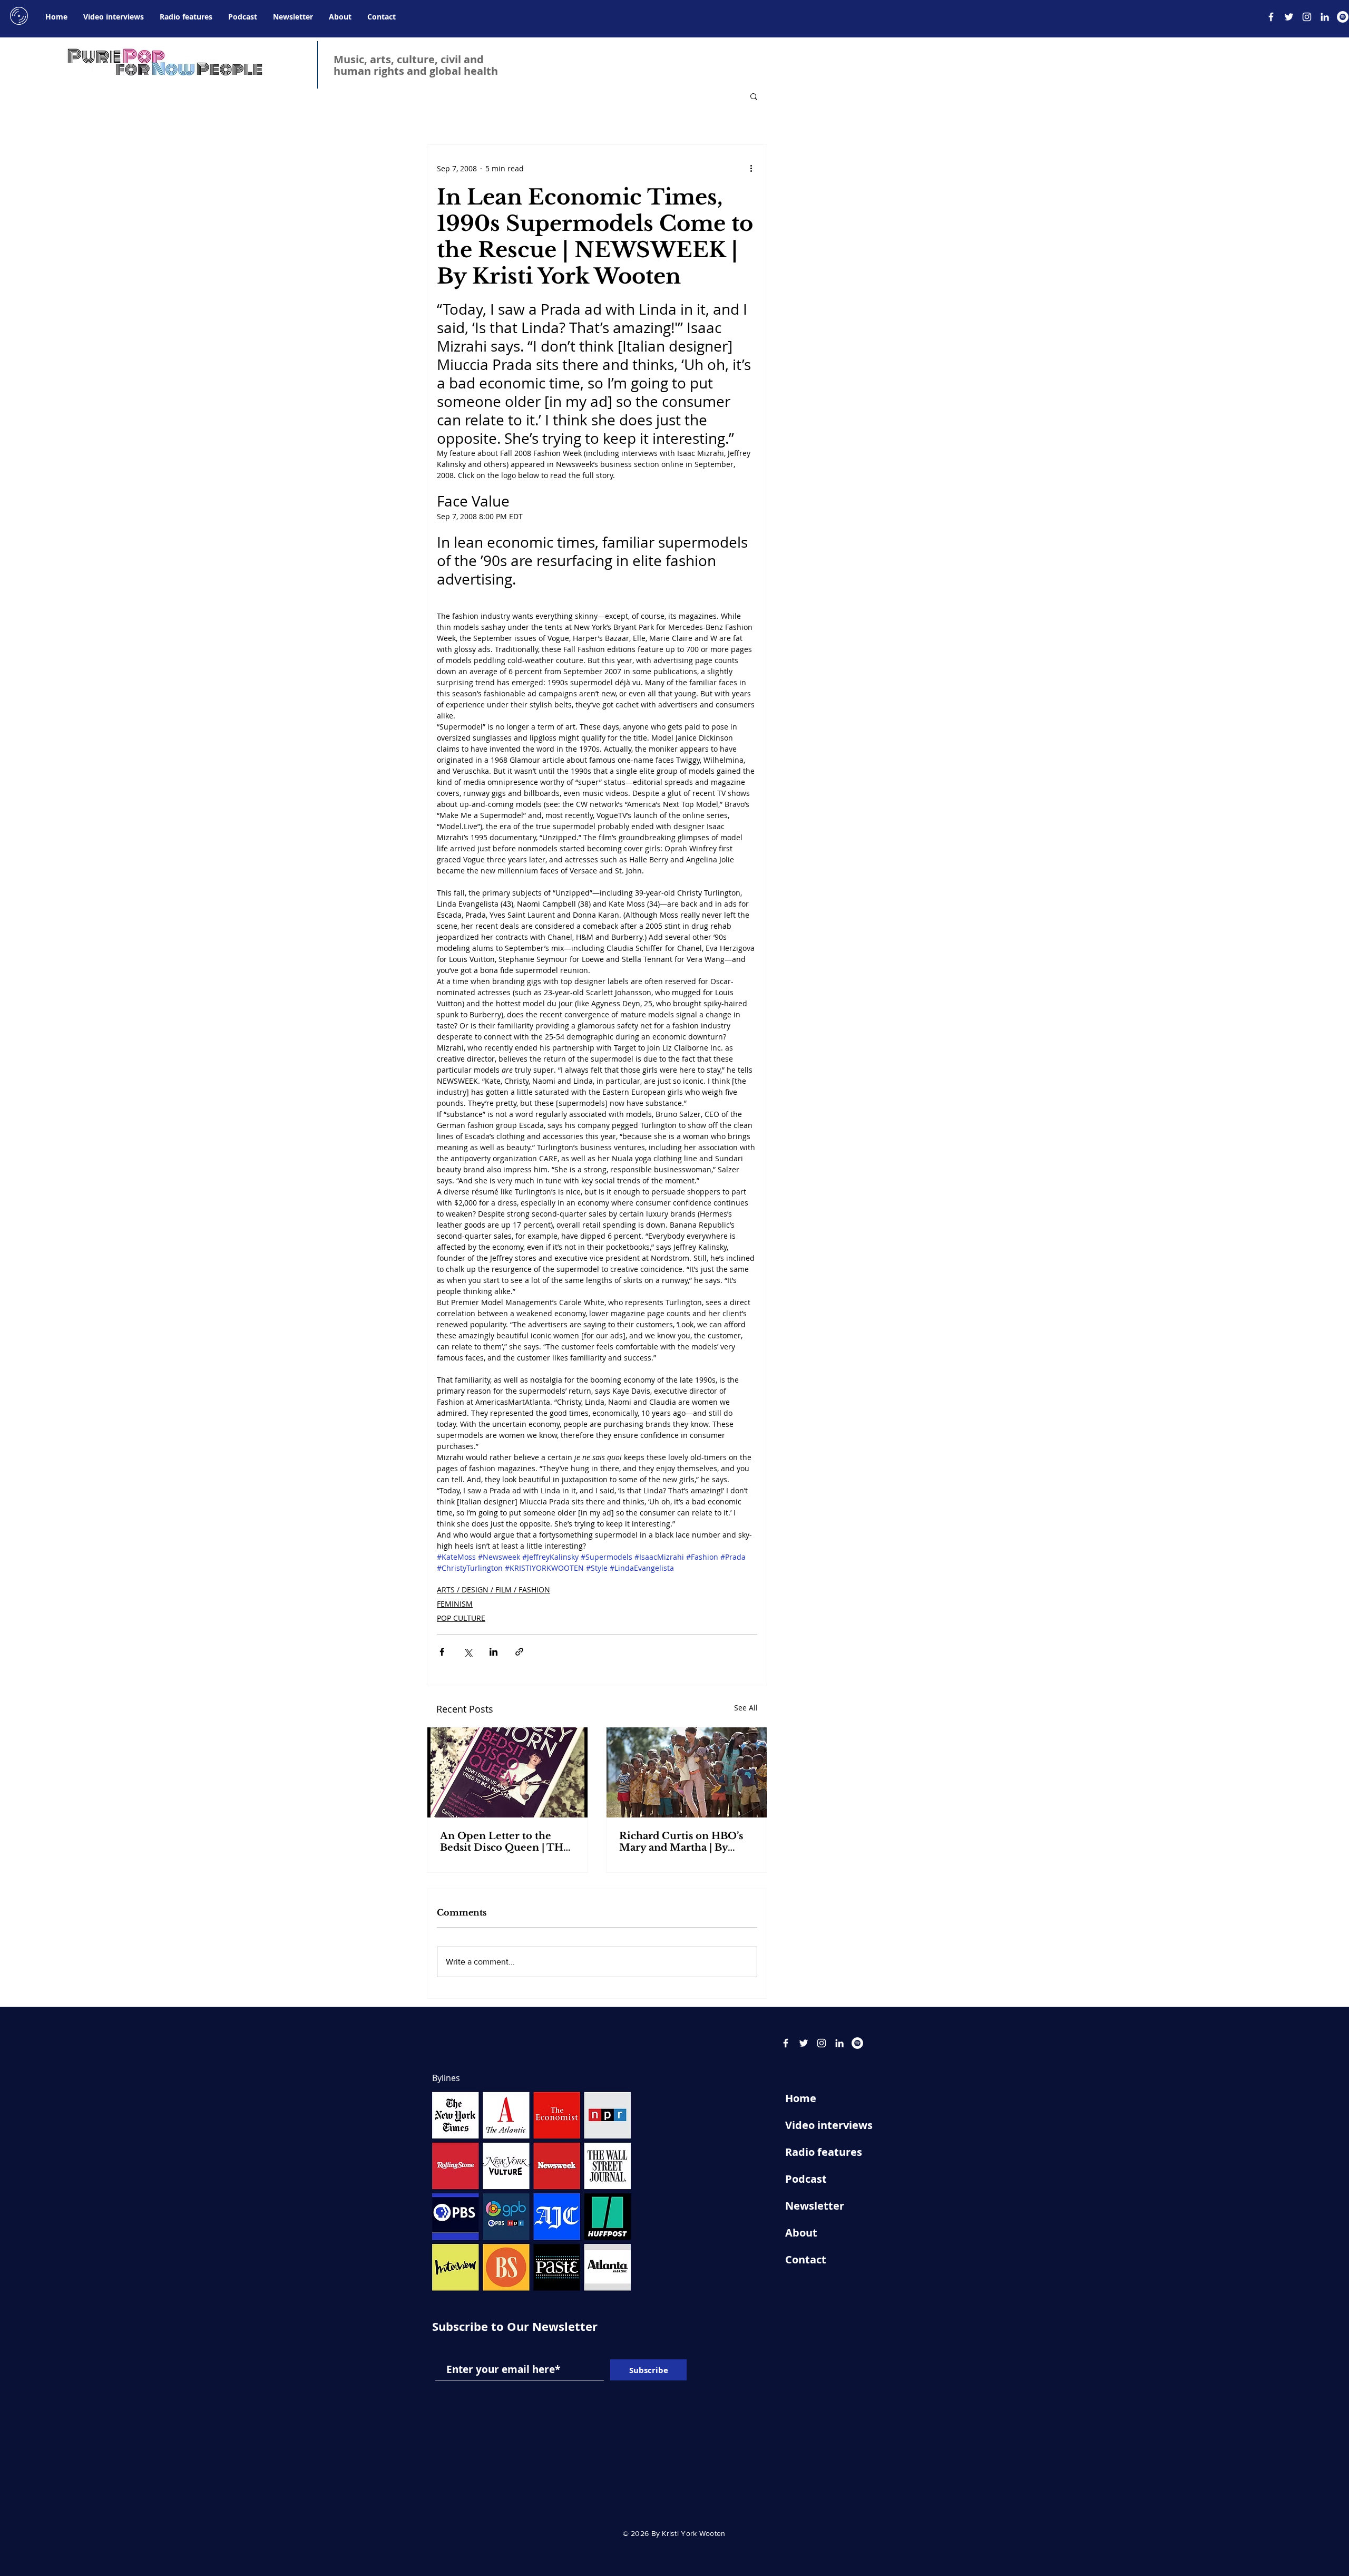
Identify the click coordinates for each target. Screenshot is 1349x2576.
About (801, 2233)
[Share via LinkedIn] (493, 1652)
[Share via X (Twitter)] (468, 1652)
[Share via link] (519, 1652)
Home (801, 2098)
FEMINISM (455, 1604)
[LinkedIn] (1325, 17)
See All (746, 1708)
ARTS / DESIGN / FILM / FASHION (493, 1590)
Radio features (824, 2152)
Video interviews (829, 2125)
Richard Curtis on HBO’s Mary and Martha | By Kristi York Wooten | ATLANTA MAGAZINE (681, 1842)
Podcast (806, 2179)
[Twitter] (1289, 17)
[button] (754, 96)
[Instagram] (1307, 17)
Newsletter (815, 2206)
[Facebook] (1271, 17)
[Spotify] (1343, 17)
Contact (806, 2259)
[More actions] (751, 168)
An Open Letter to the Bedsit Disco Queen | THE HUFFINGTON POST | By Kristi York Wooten (505, 1842)
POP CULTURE (461, 1618)
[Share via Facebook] (442, 1652)
